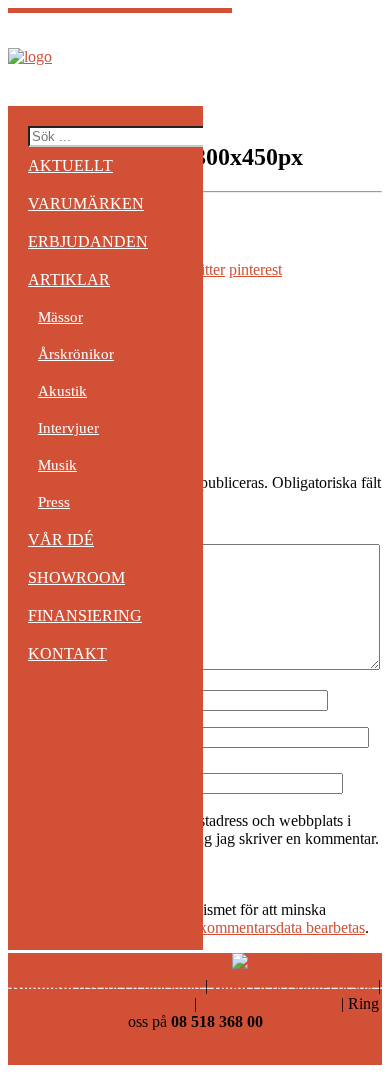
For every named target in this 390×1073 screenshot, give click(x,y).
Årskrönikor (76, 354)
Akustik (62, 391)
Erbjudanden (88, 241)
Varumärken (86, 203)
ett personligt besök (293, 985)
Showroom (76, 577)
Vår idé (61, 539)
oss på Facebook (269, 1003)
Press (54, 502)
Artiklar (69, 279)
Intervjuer (68, 428)
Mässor (60, 317)
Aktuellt (70, 165)
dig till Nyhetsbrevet (101, 1003)
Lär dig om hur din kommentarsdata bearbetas (220, 927)
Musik (57, 465)
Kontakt (67, 653)
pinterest (255, 269)
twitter (205, 269)
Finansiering (85, 615)
